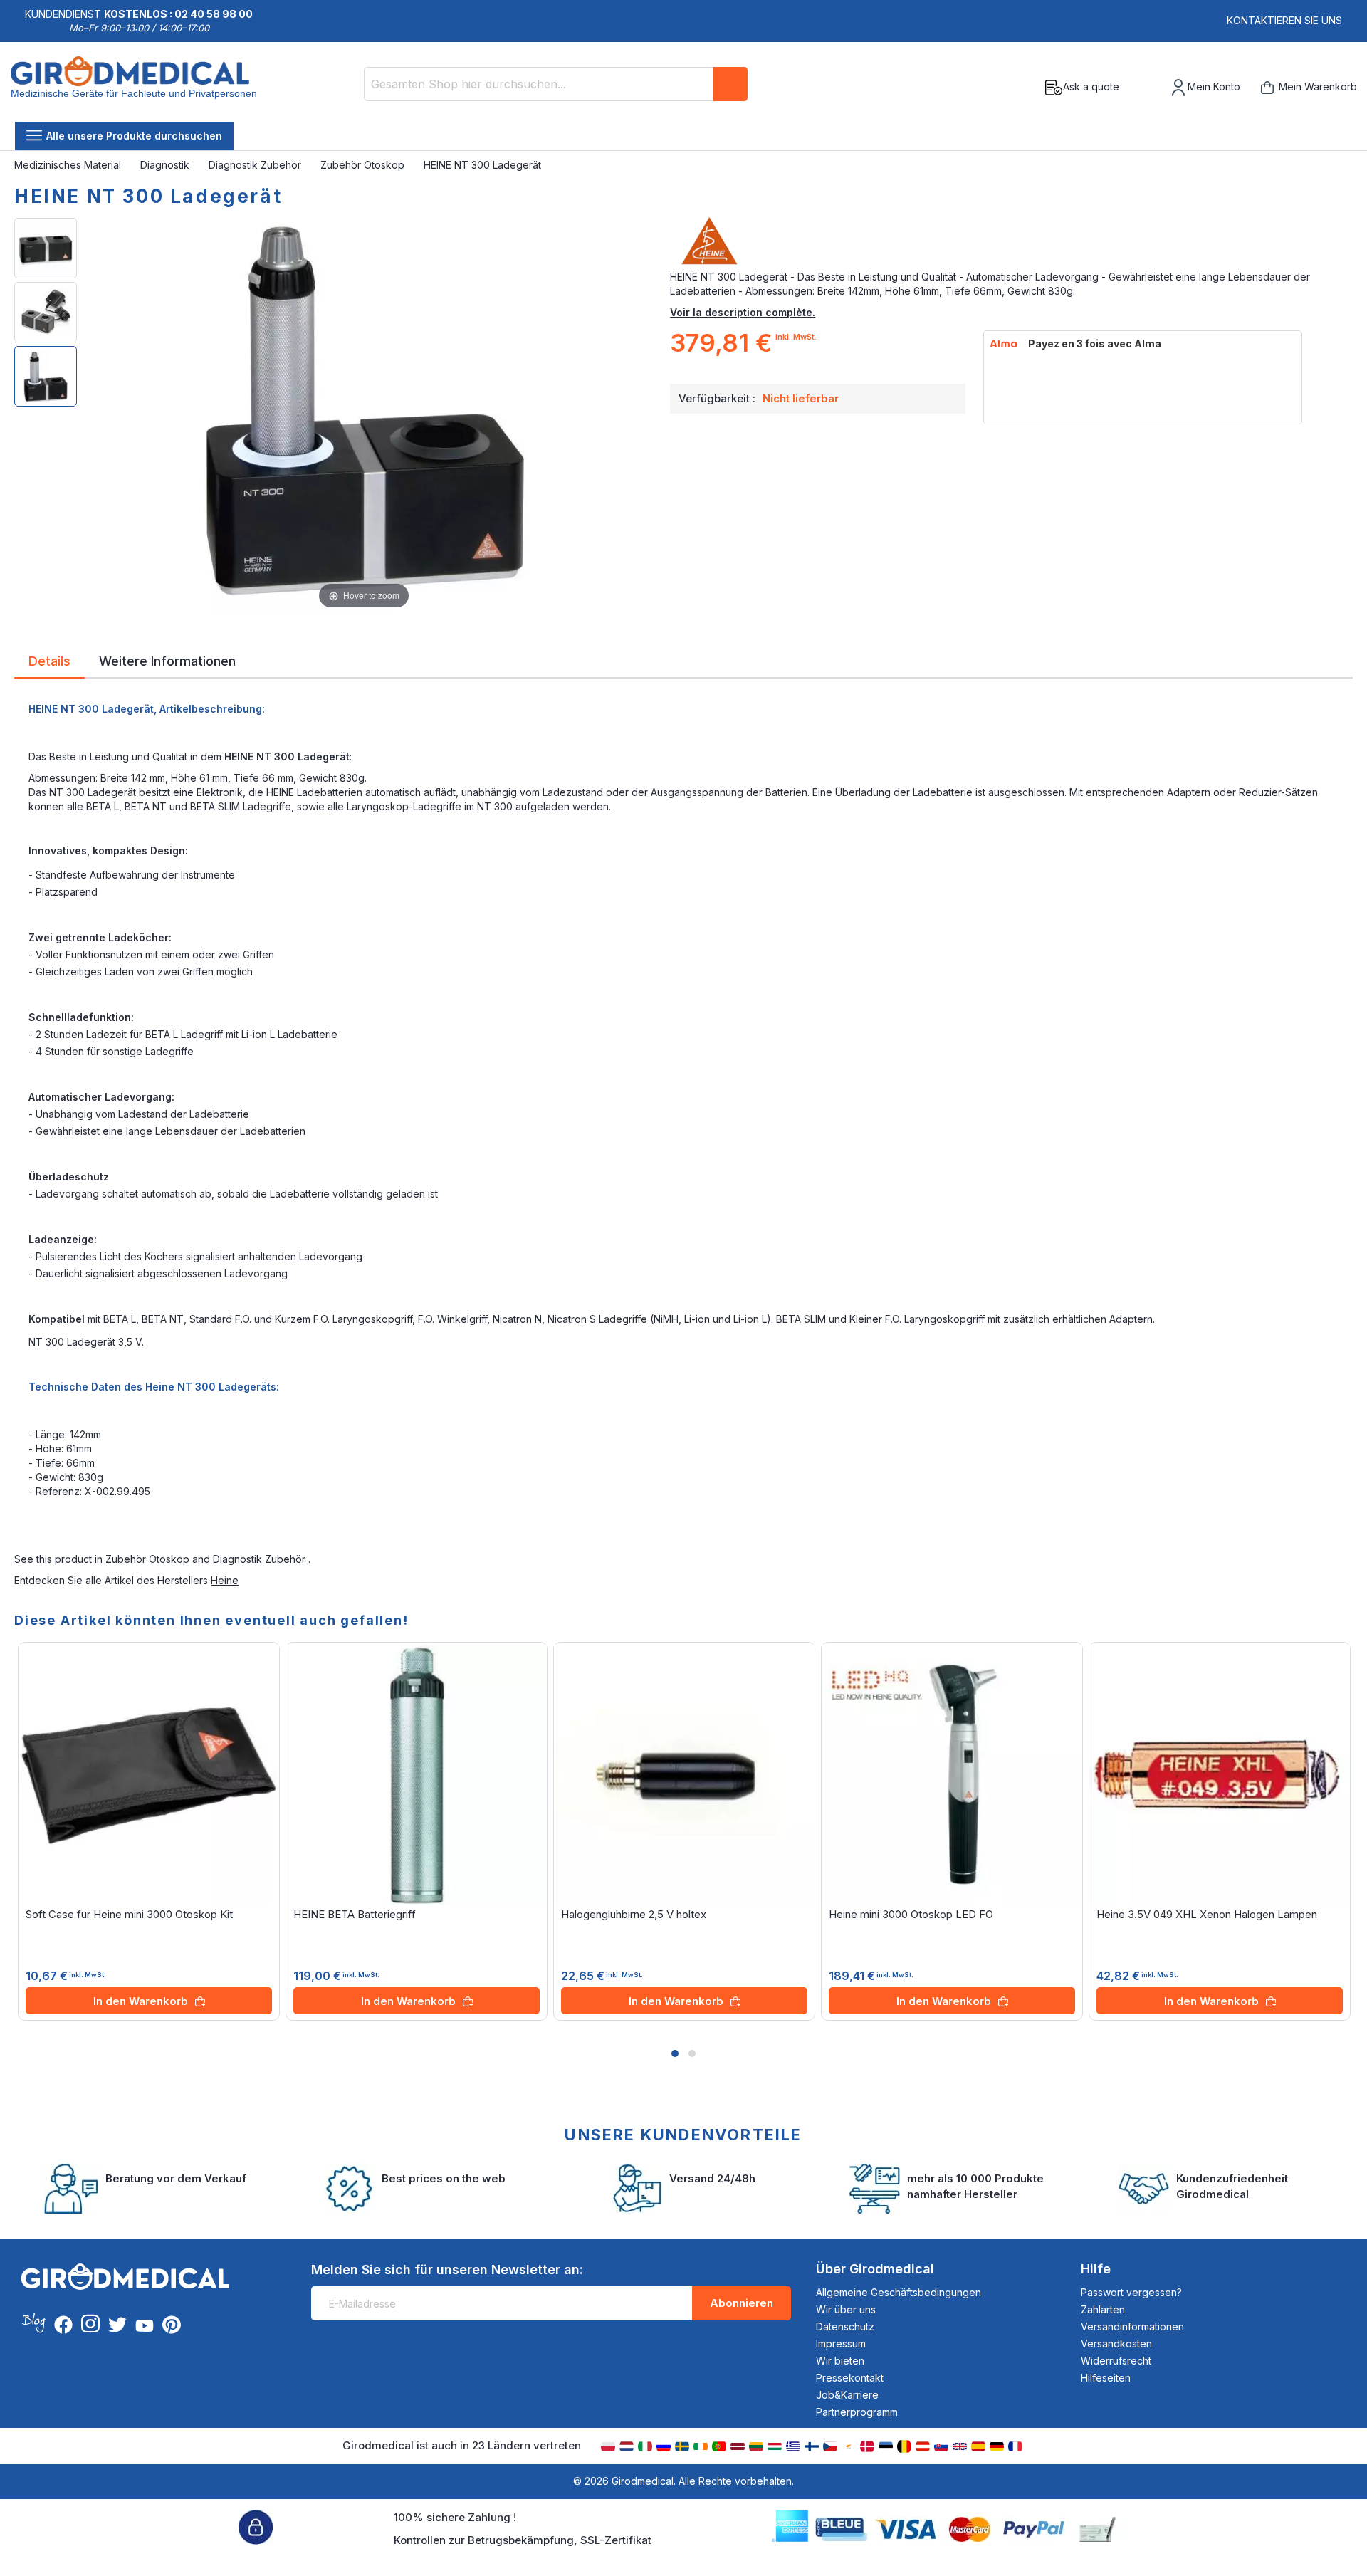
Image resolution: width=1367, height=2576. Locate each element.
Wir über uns (846, 2309)
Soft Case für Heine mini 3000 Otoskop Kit (129, 1914)
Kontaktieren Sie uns (1284, 20)
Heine (225, 1580)
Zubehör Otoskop (364, 165)
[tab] (49, 664)
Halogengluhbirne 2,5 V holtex (634, 1914)
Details (49, 660)
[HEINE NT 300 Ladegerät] (46, 248)
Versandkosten (1116, 2344)
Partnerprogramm (857, 2412)
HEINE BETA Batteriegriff (355, 1914)
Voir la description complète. (743, 312)
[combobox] (556, 84)
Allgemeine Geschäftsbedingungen (899, 2292)
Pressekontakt (850, 2378)
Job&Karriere (847, 2395)
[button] (675, 2053)
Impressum (841, 2344)
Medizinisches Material (69, 165)
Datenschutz (845, 2326)
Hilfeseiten (1106, 2378)
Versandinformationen (1132, 2326)
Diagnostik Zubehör (256, 165)
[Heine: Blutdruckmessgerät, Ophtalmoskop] (1011, 241)
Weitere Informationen (167, 660)
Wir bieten (840, 2361)
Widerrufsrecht (1116, 2361)
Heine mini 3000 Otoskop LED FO (911, 1914)
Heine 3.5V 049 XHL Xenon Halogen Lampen (1207, 1914)
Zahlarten (1103, 2309)
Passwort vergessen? (1131, 2292)
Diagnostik (166, 165)
